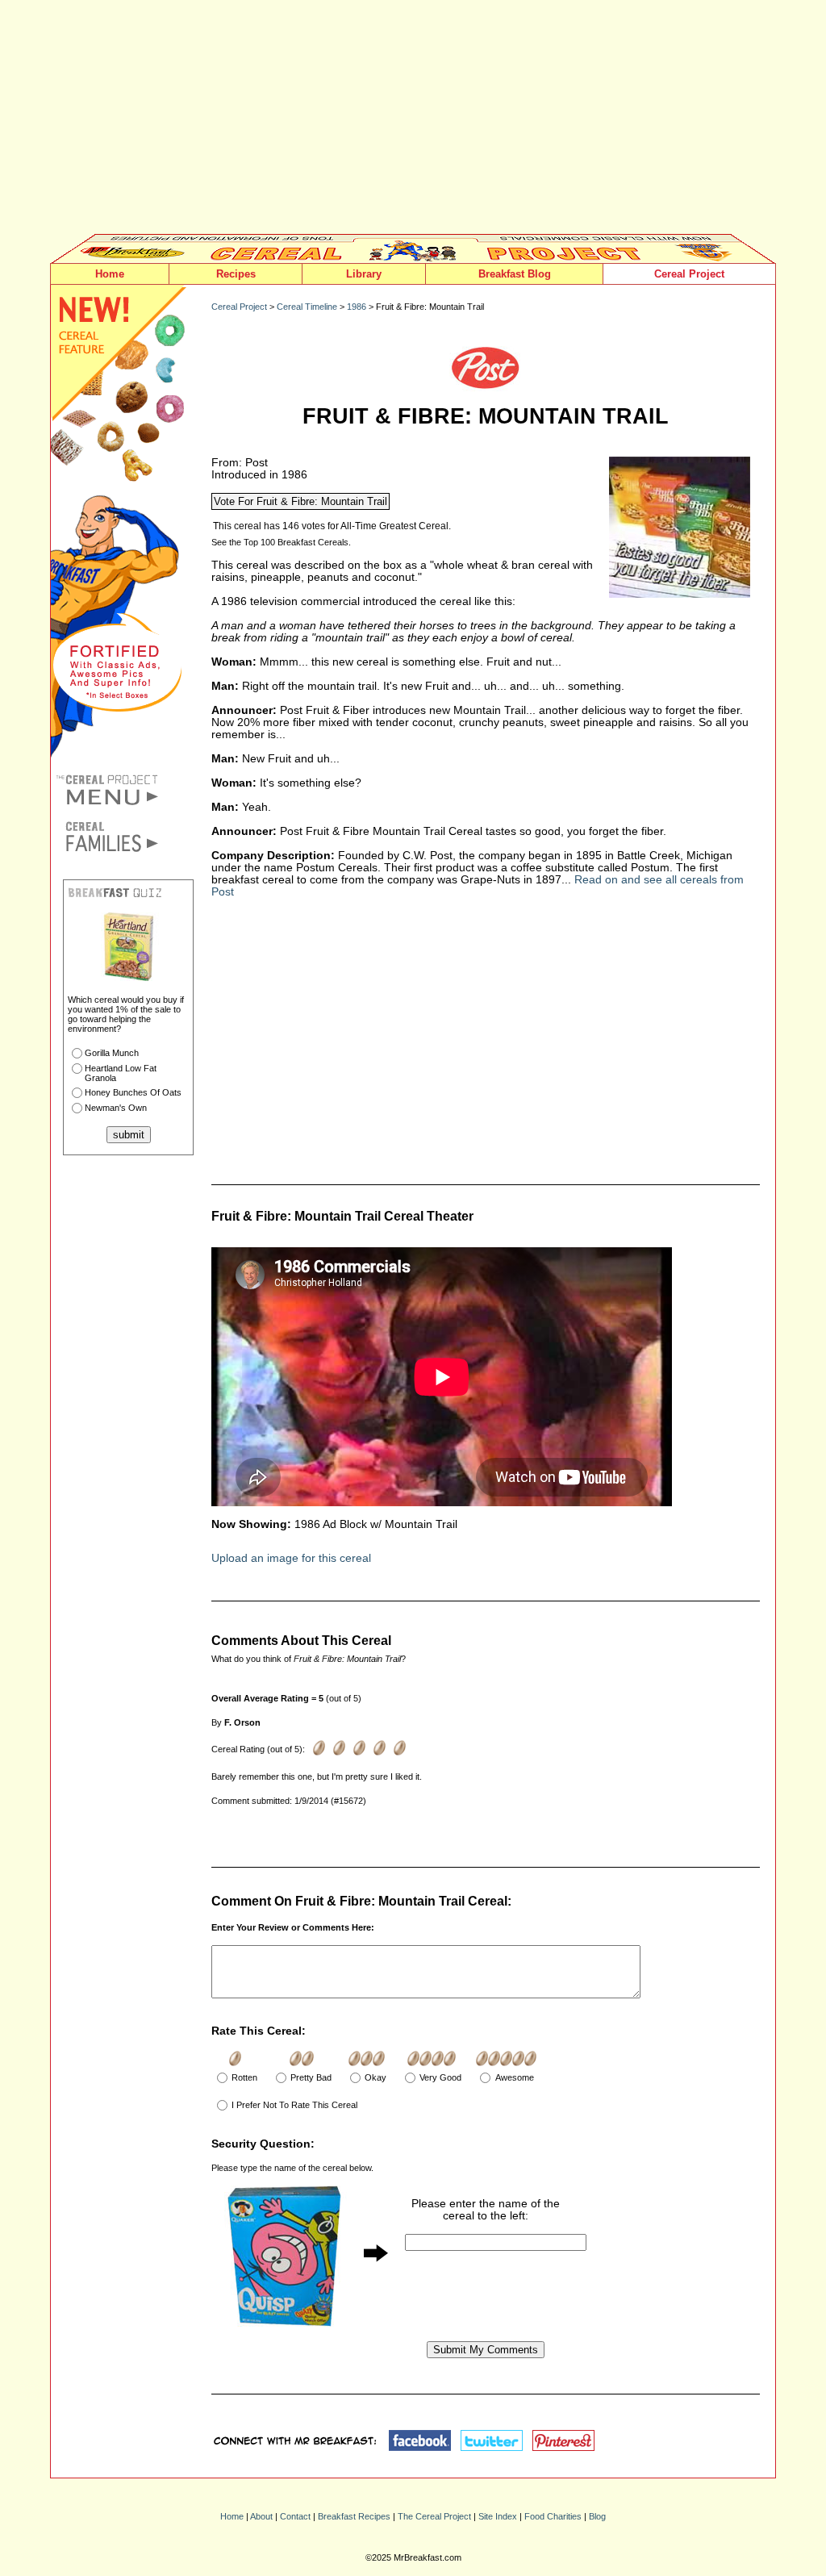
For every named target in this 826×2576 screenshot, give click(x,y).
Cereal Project (689, 274)
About (261, 2516)
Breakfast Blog (515, 274)
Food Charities (553, 2516)
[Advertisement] (413, 121)
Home (110, 274)
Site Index (498, 2516)
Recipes (236, 274)
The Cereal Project (434, 2516)
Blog (597, 2516)
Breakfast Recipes (354, 2516)
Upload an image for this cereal (291, 1558)
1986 (357, 307)
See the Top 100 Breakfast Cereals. (281, 542)
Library (364, 274)
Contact (295, 2516)
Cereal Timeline (307, 307)
